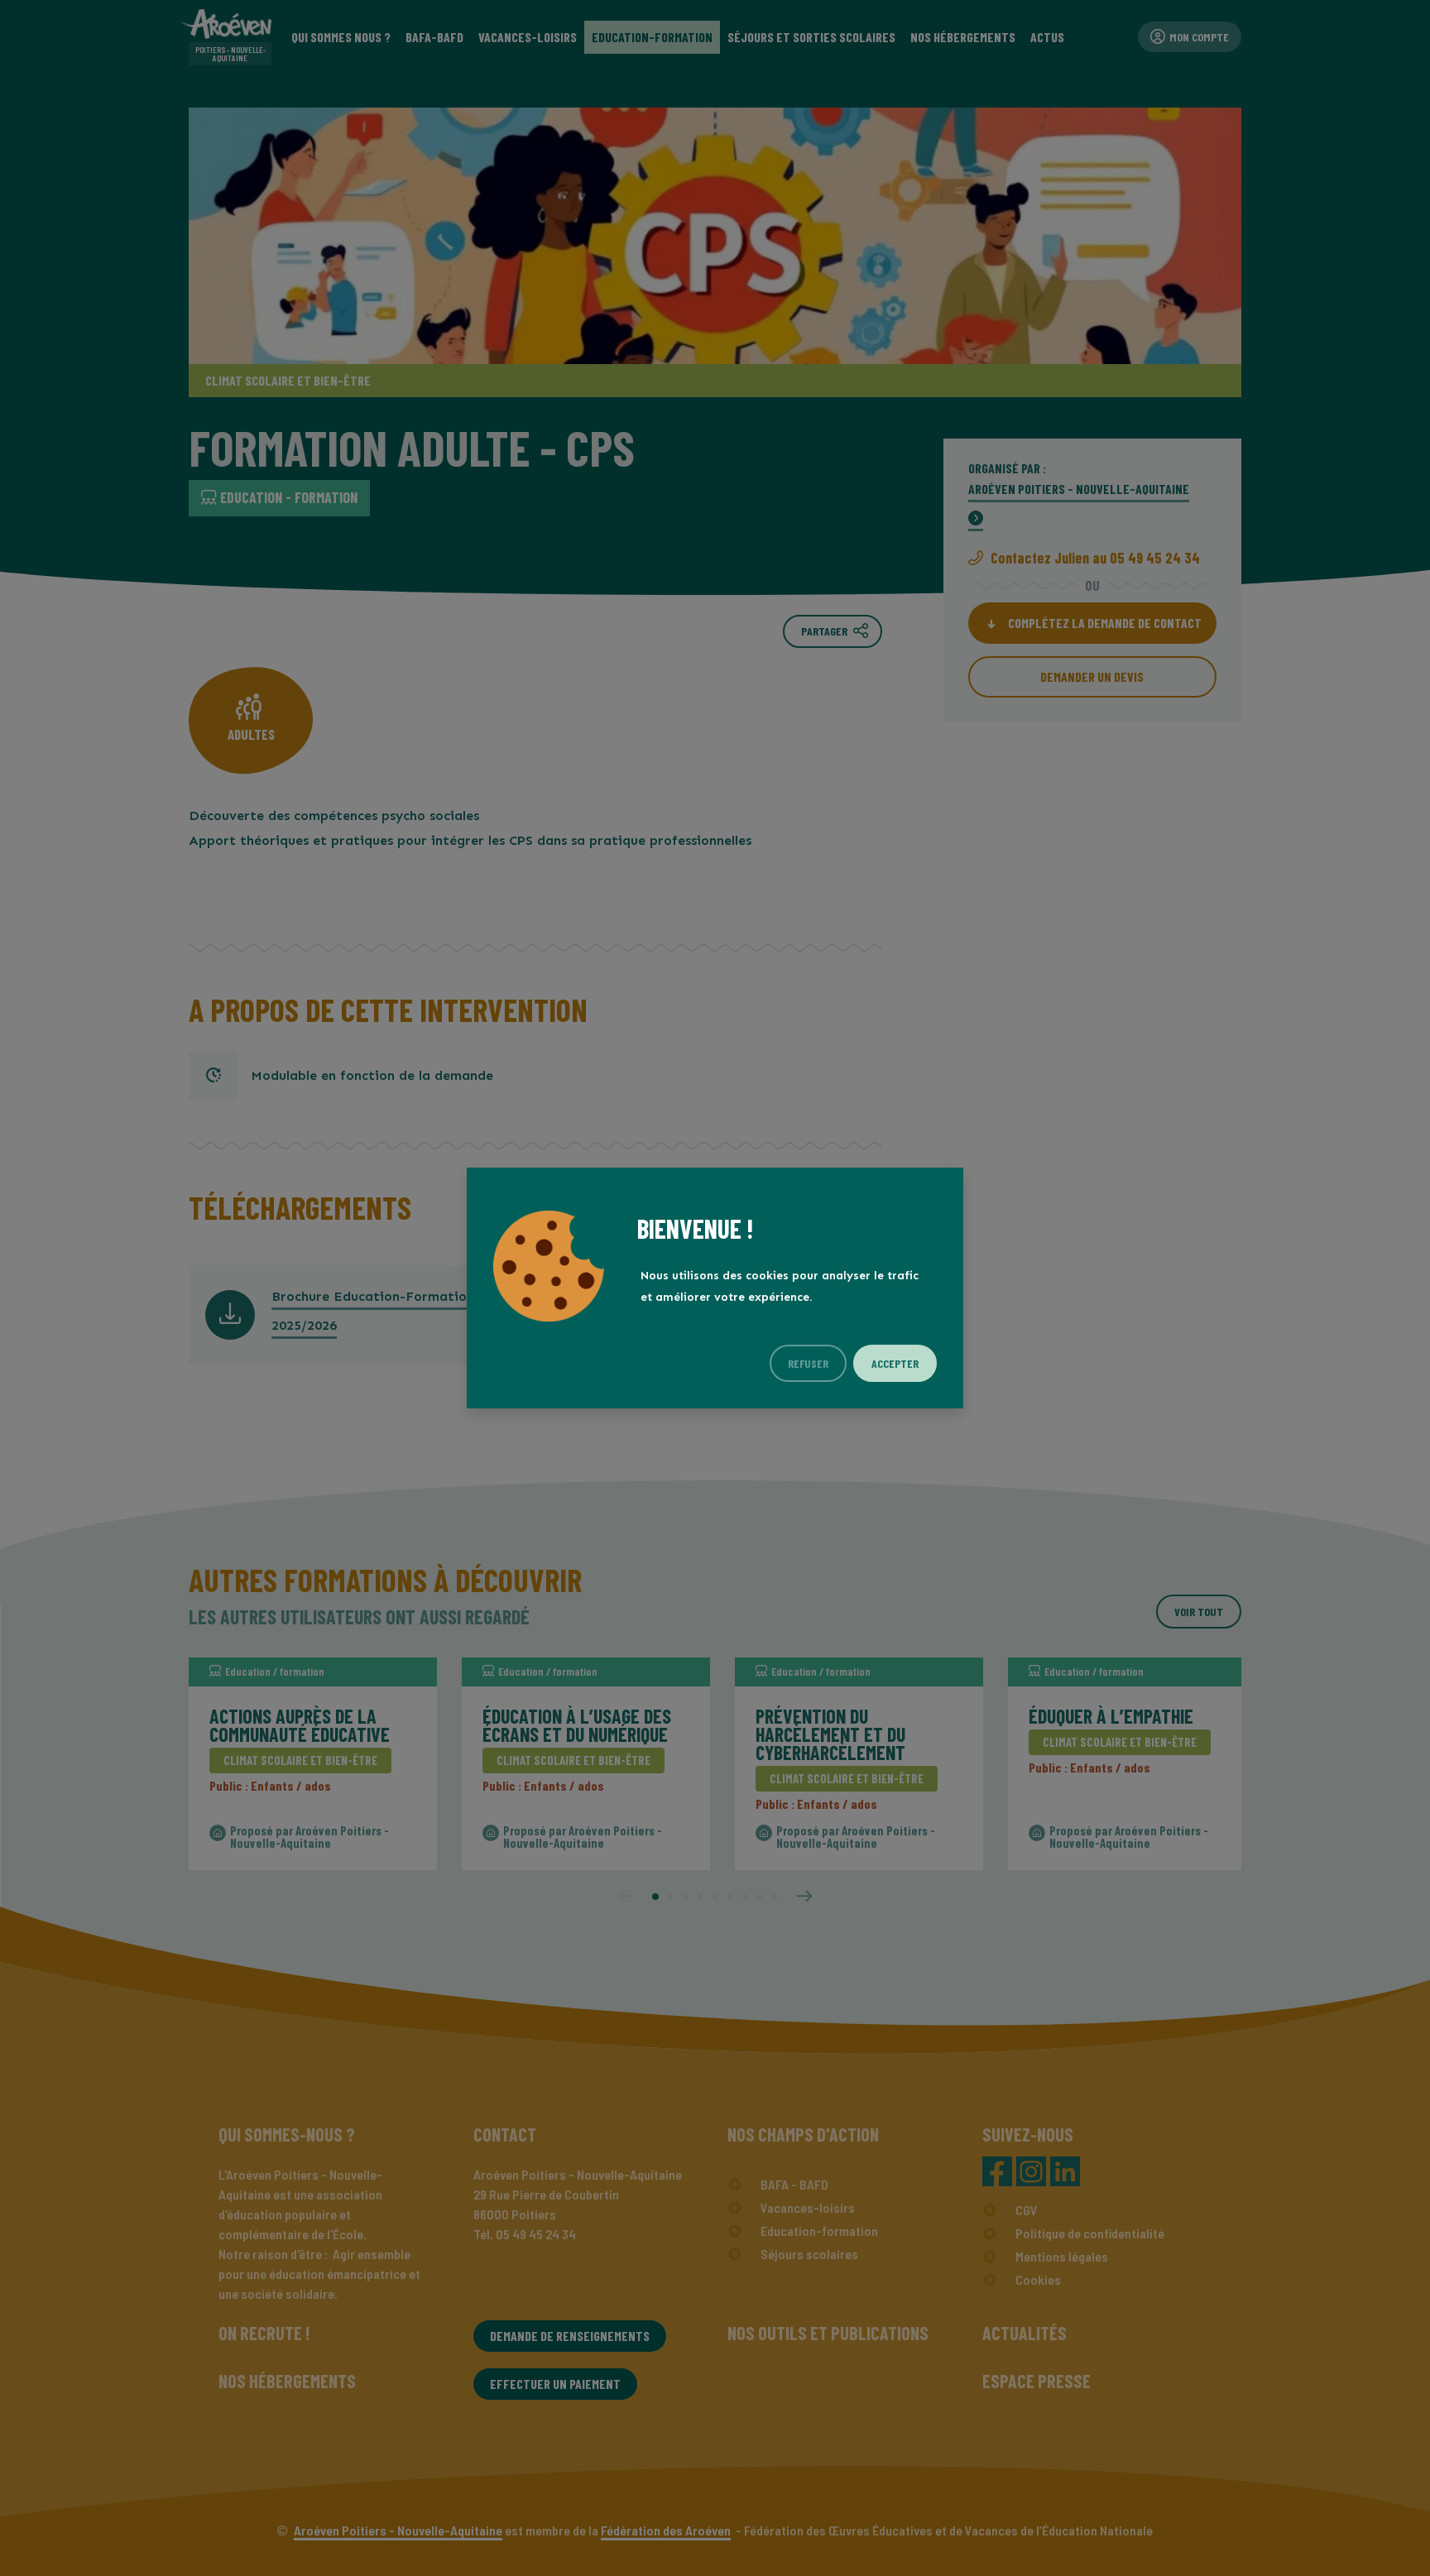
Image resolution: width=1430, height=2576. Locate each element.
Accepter (895, 1363)
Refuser (808, 1363)
